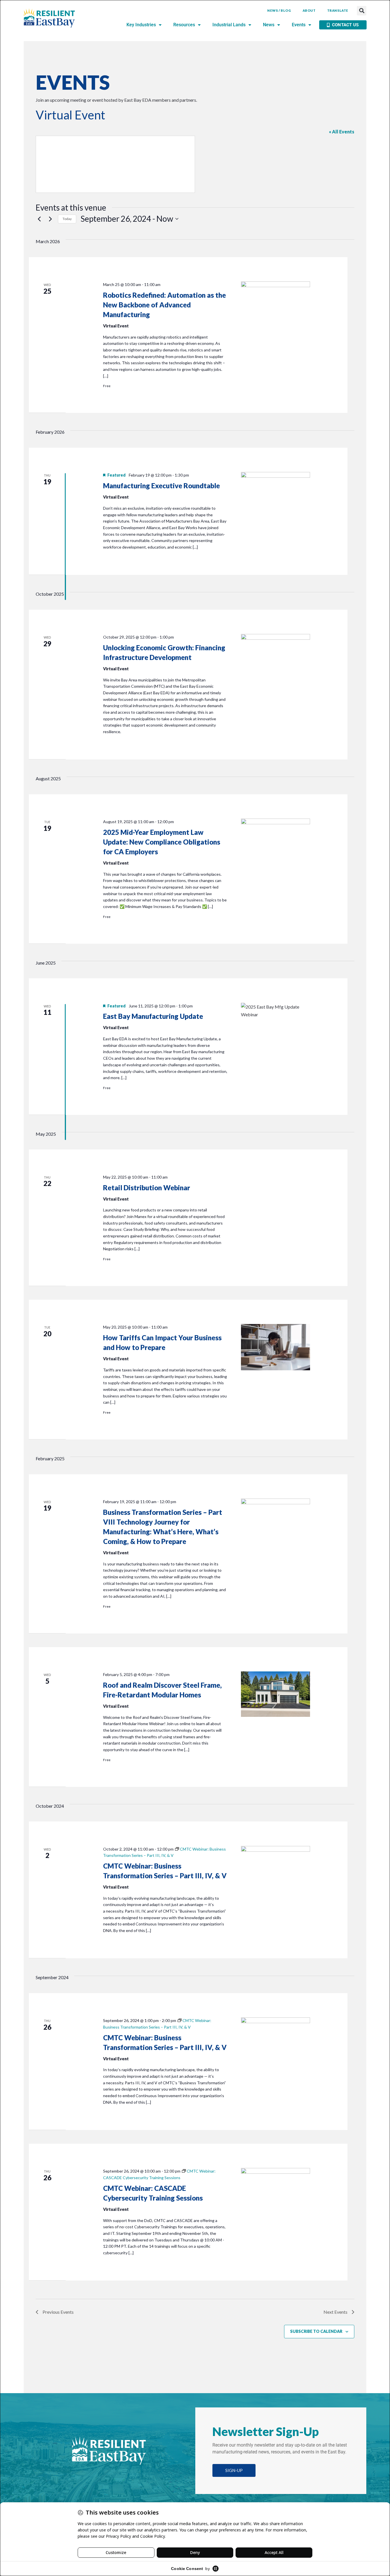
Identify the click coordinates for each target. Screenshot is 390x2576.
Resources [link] (184, 25)
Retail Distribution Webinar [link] (147, 1188)
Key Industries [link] (141, 25)
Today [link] (67, 219)
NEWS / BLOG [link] (279, 10)
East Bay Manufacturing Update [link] (153, 1016)
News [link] (269, 25)
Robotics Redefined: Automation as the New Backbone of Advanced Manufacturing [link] (164, 305)
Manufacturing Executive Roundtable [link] (161, 486)
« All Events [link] (342, 132)
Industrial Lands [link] (229, 25)
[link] (49, 18)
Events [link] (299, 25)
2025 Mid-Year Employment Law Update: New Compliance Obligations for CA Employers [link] (162, 842)
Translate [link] (338, 10)
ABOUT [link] (309, 10)
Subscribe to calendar (316, 2331)
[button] (362, 11)
